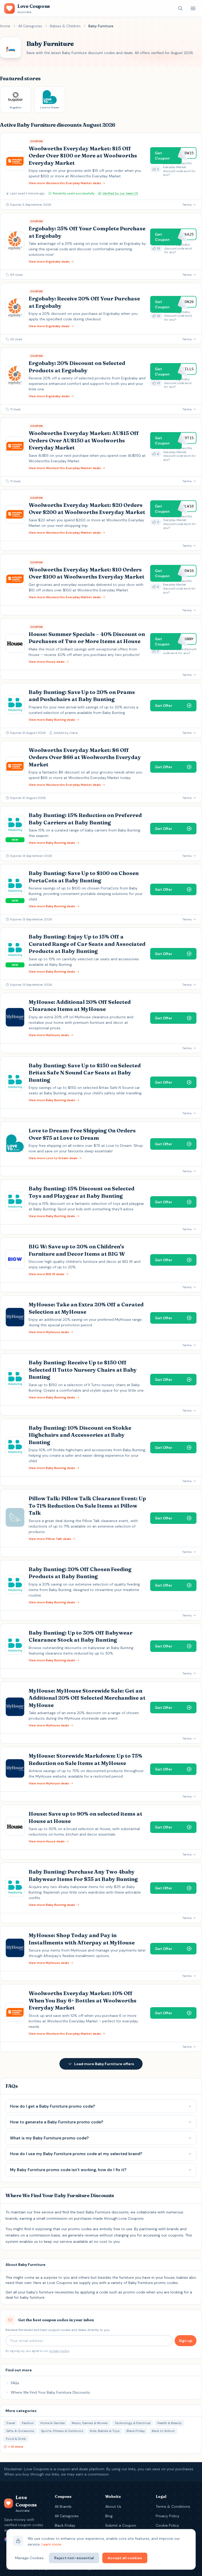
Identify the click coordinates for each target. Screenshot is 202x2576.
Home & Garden (53, 2423)
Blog (109, 2516)
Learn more (51, 2544)
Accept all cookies (125, 2558)
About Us (113, 2506)
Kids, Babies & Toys (105, 2431)
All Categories (30, 26)
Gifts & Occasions (20, 2431)
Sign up (186, 2341)
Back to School (163, 2431)
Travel (11, 2423)
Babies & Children (65, 26)
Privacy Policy (168, 2516)
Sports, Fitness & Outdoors (62, 2431)
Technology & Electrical (133, 2423)
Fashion (28, 2423)
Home (5, 26)
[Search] (180, 8)
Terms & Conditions (173, 2506)
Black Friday (136, 2431)
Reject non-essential (74, 2558)
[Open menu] (193, 8)
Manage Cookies (29, 2558)
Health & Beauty (170, 2423)
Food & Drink (16, 2439)
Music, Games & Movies (90, 2423)
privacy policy (59, 2351)
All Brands (63, 2506)
